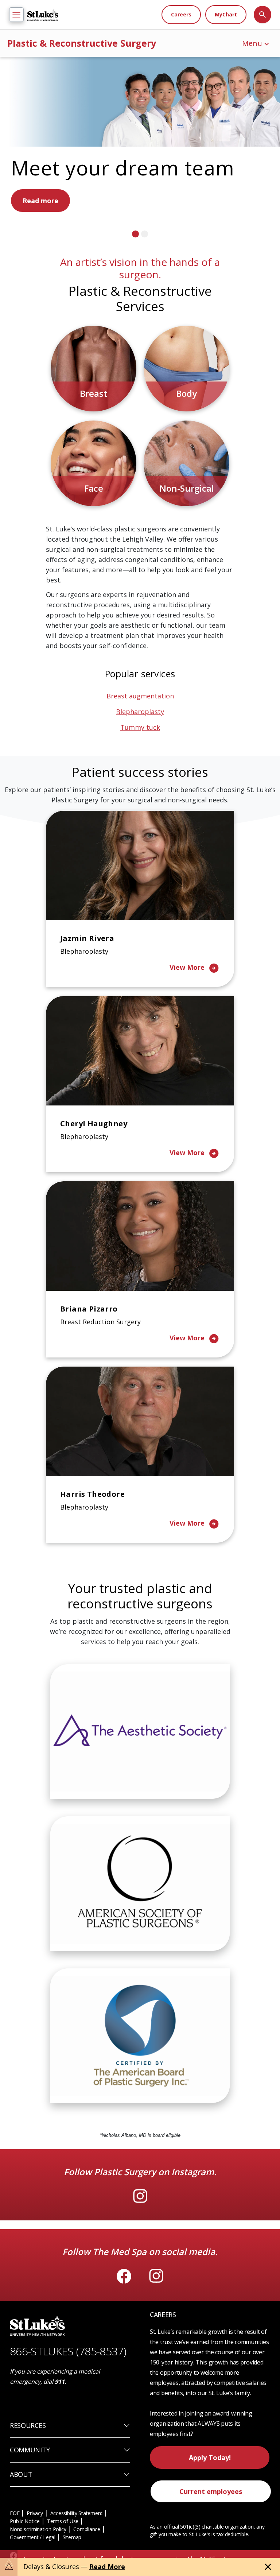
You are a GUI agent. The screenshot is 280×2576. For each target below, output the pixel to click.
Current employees (211, 2545)
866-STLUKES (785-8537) (68, 2404)
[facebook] (124, 2329)
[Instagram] (140, 2249)
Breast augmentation (140, 749)
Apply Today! (210, 2511)
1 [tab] (135, 287)
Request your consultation (66, 255)
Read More (107, 2567)
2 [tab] (145, 287)
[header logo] (43, 15)
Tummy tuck (140, 780)
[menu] (16, 15)
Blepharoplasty (140, 765)
